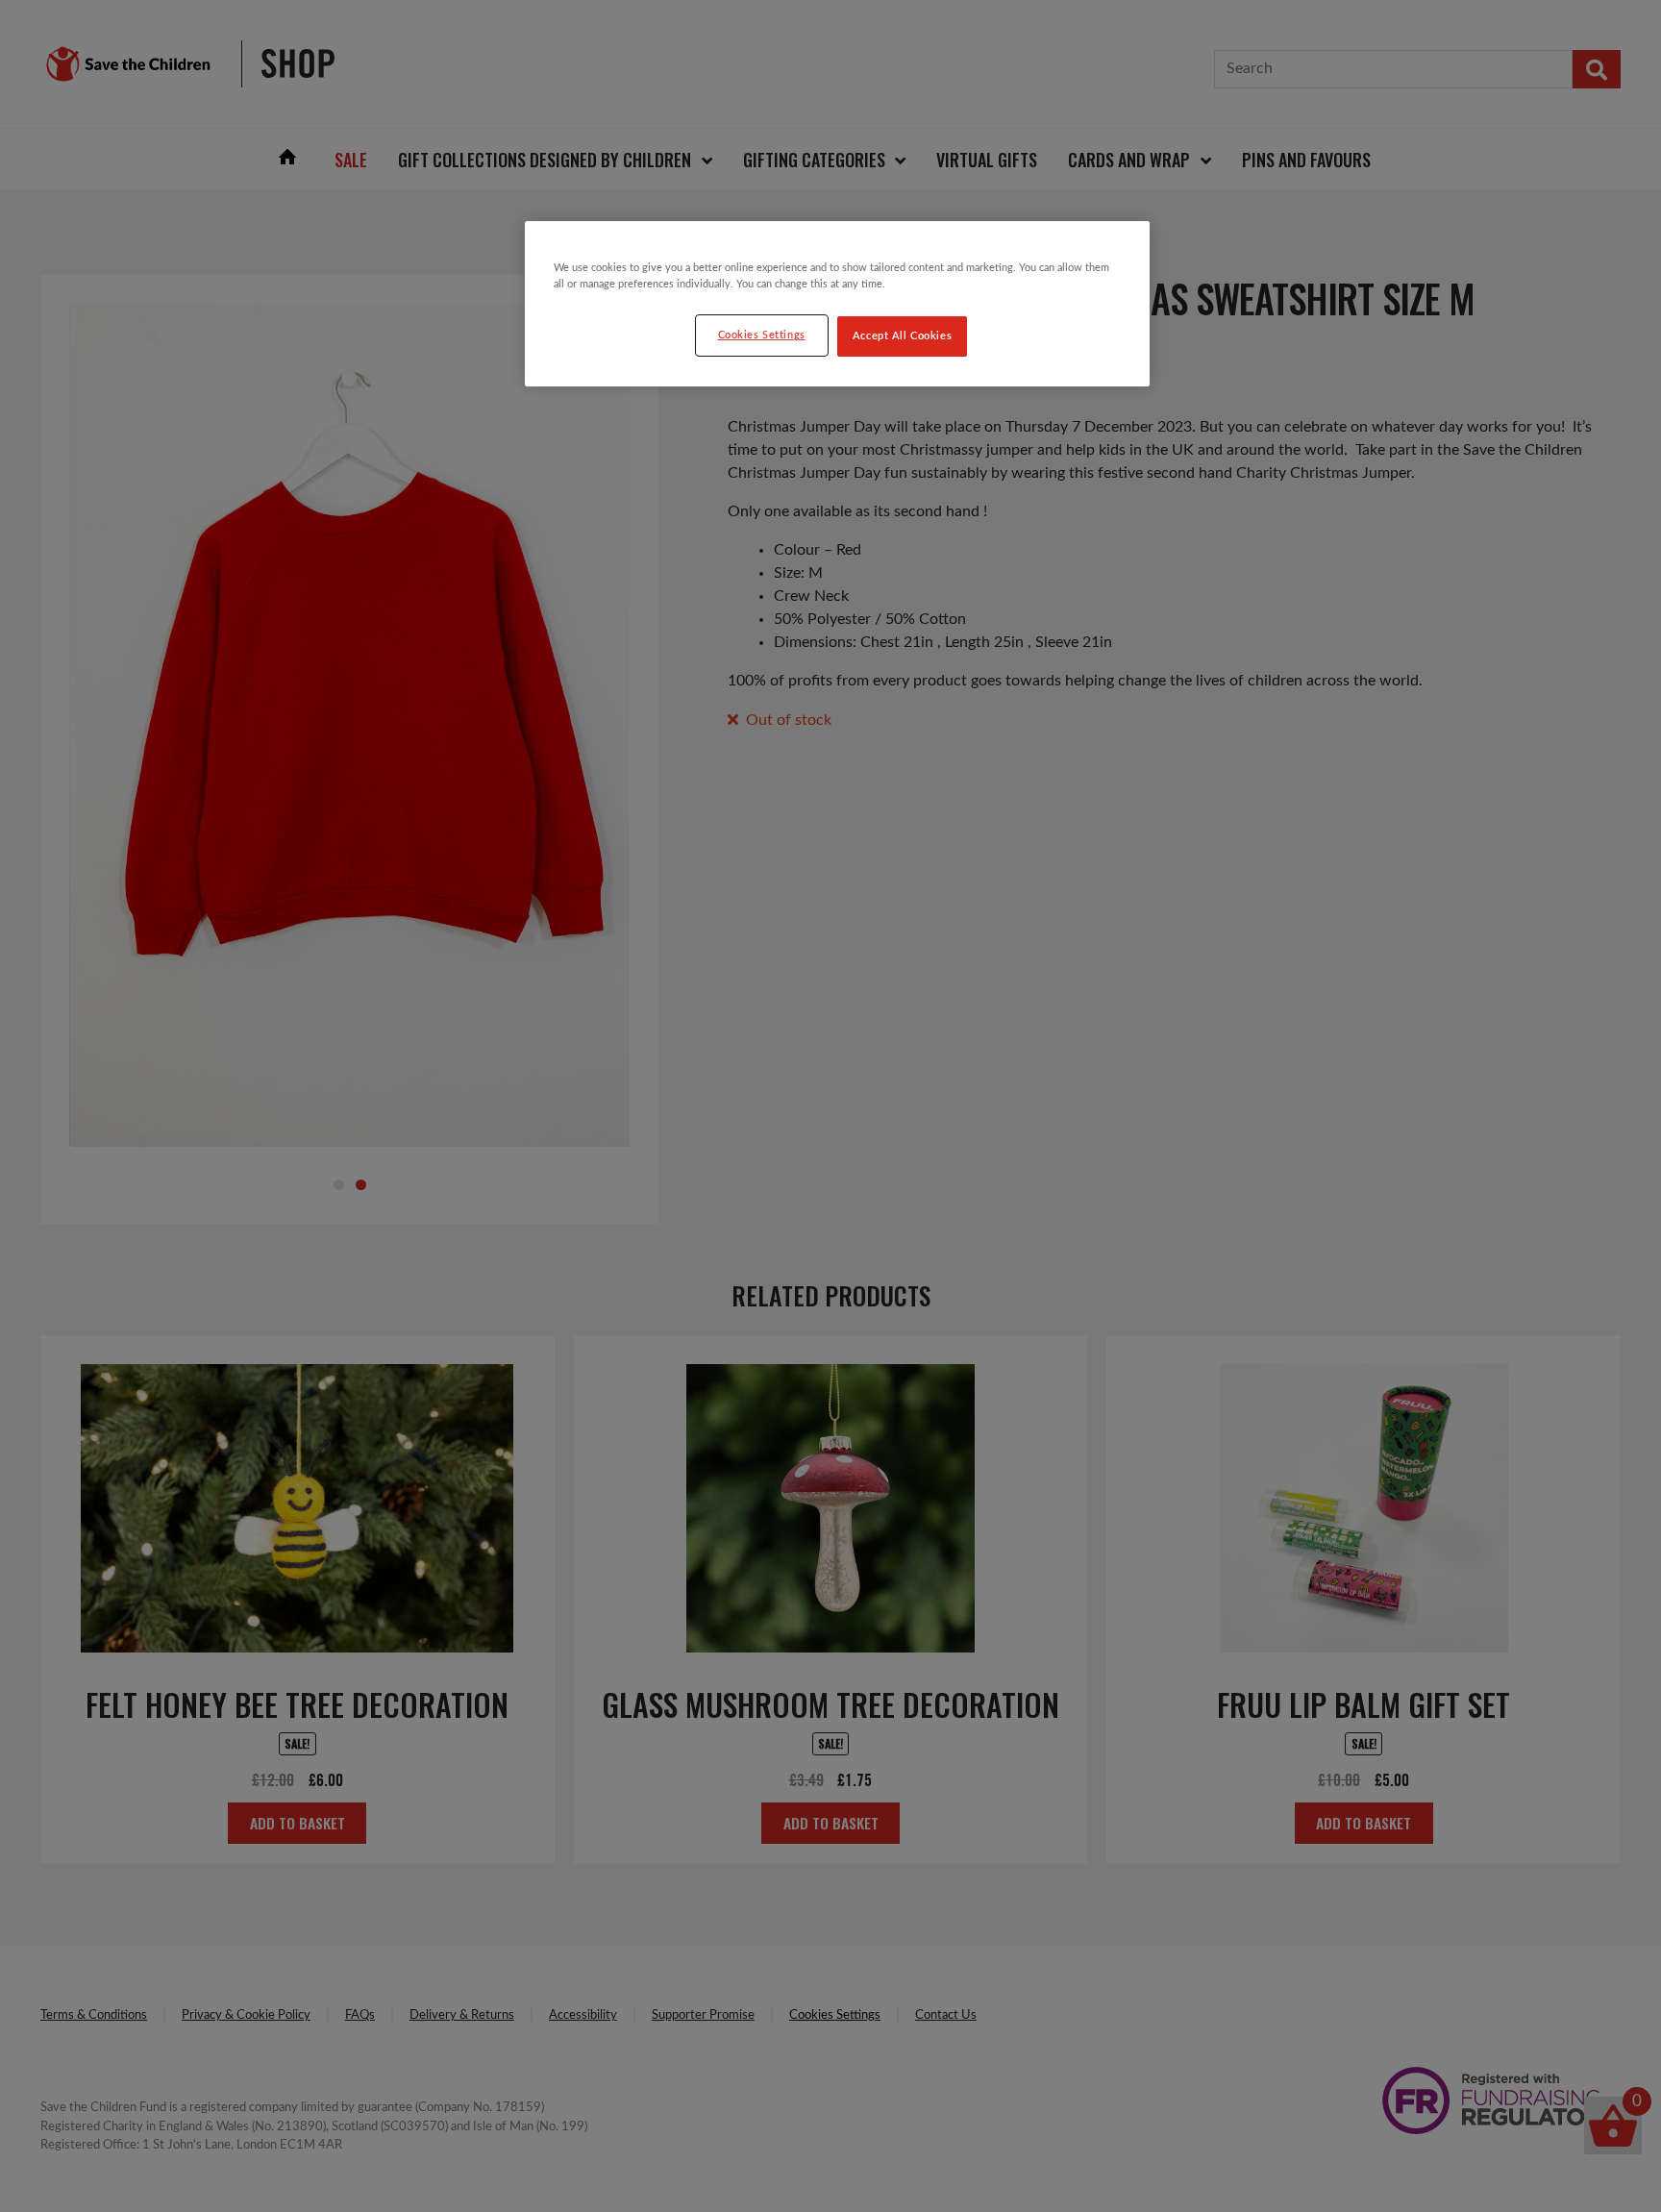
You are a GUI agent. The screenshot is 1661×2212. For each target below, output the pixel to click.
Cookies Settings (762, 335)
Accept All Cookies (902, 336)
